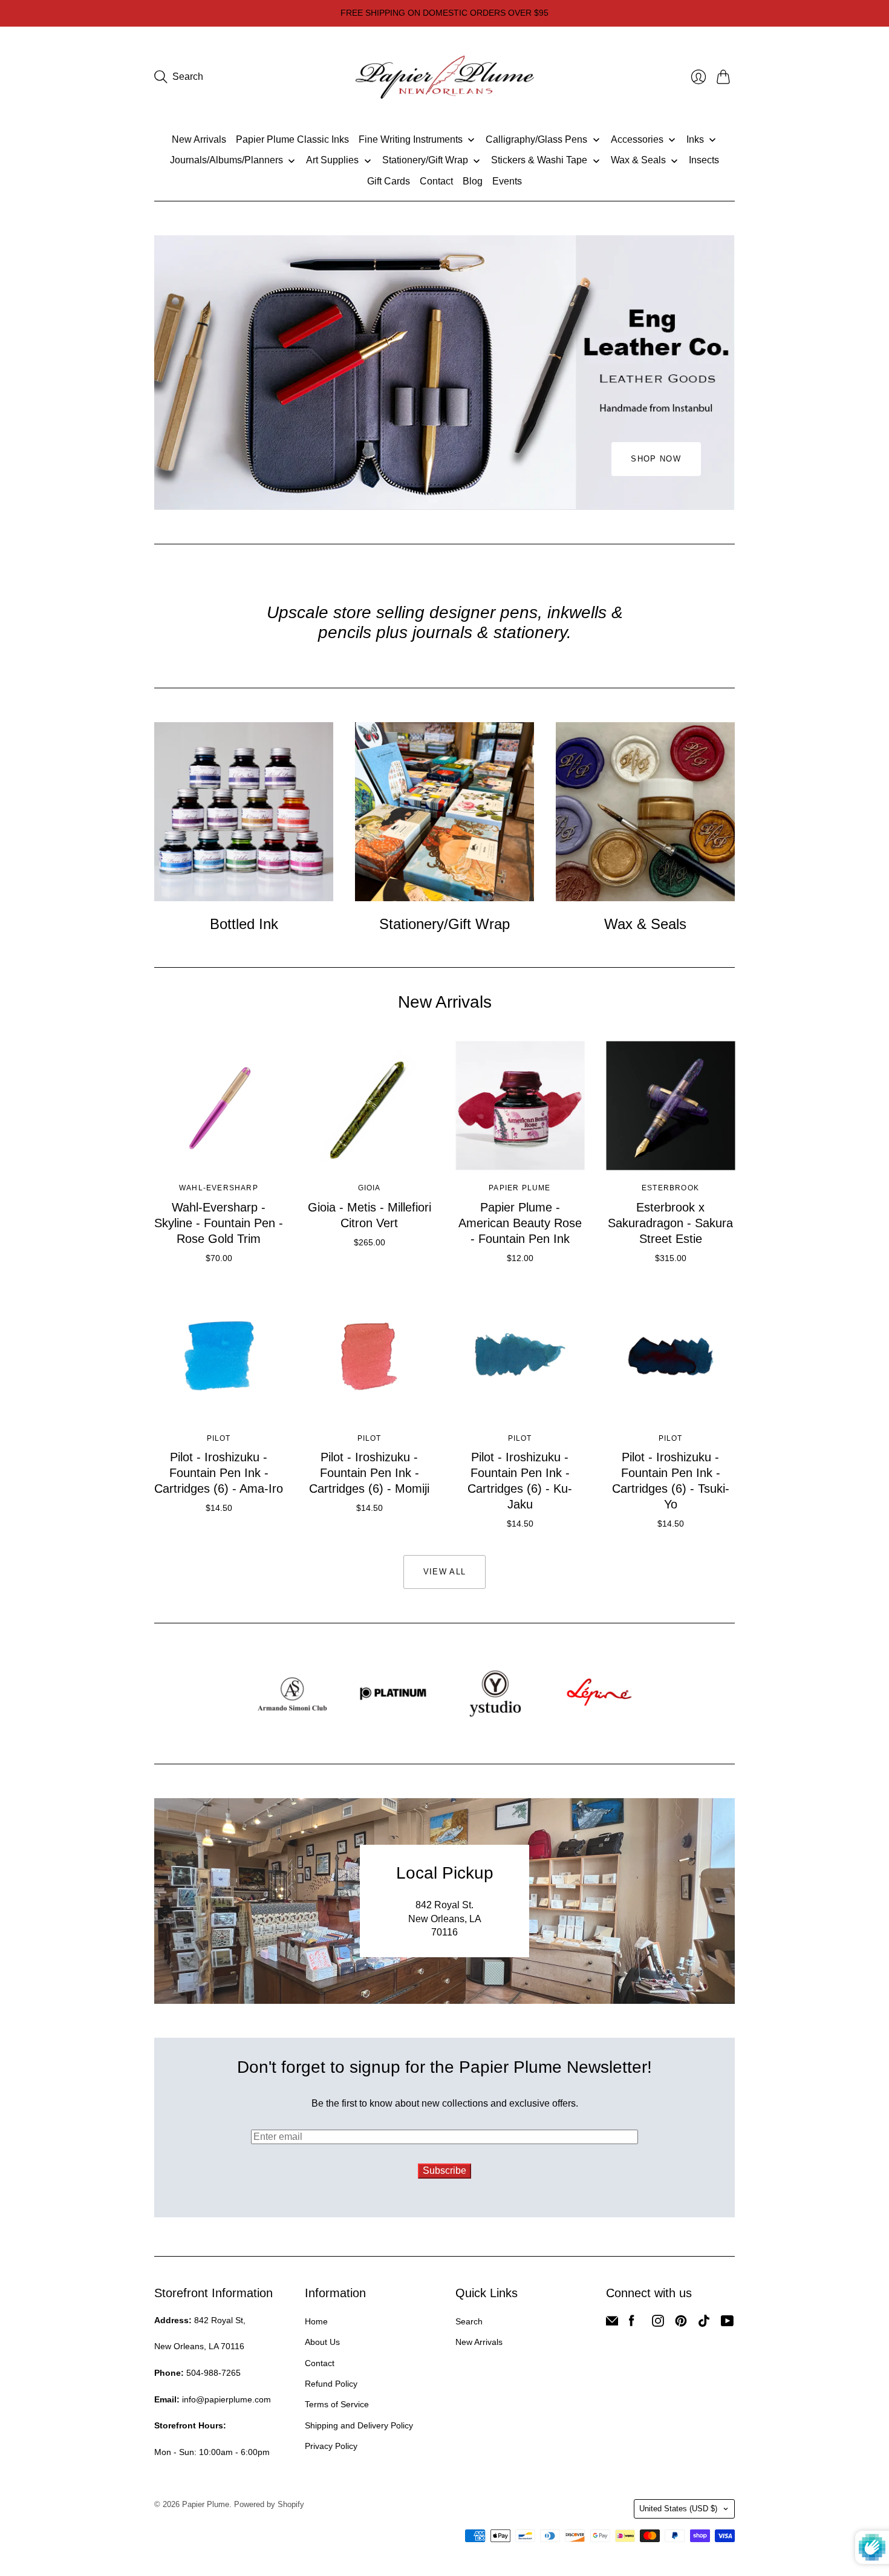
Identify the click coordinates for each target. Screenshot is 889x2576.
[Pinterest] (681, 2323)
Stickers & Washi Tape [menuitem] (539, 160)
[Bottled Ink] (244, 812)
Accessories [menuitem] (637, 139)
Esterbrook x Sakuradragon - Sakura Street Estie (670, 1223)
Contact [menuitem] (436, 181)
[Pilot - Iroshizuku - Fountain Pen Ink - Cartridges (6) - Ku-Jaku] (520, 1356)
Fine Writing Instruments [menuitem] (411, 139)
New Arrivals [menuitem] (199, 139)
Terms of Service (337, 2404)
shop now (656, 459)
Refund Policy (331, 2384)
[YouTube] (727, 2323)
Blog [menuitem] (473, 181)
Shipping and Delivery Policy (359, 2425)
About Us (322, 2342)
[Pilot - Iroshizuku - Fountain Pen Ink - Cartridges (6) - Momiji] (369, 1356)
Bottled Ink (244, 924)
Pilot (219, 1438)
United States (678, 2509)
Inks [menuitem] (695, 139)
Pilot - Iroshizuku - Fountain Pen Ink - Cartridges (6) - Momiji (369, 1473)
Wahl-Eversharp (219, 1188)
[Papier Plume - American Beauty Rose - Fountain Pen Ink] (520, 1105)
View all (444, 1572)
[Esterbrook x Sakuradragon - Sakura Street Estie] (670, 1105)
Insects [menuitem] (704, 160)
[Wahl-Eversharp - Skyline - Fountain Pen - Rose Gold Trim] (219, 1105)
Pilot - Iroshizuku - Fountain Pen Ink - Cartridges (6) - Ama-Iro (219, 1473)
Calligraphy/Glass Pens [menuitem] (536, 139)
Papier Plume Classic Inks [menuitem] (292, 139)
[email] (612, 2323)
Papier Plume (519, 1188)
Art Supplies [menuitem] (332, 160)
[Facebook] (632, 2323)
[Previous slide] (168, 373)
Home (316, 2321)
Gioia (370, 1188)
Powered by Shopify (269, 2504)
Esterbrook (670, 1188)
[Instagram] (658, 2323)
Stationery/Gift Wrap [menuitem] (425, 160)
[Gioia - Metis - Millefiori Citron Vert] (369, 1105)
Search (469, 2321)
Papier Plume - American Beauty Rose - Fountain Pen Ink (520, 1223)
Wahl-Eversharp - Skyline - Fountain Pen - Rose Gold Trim (219, 1223)
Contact (320, 2363)
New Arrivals (479, 2342)
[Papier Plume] (445, 77)
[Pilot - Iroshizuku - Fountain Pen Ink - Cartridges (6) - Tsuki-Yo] (670, 1356)
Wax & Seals (645, 924)
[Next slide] (721, 373)
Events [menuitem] (507, 181)
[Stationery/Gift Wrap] (444, 812)
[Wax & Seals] (645, 812)
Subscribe (444, 2170)
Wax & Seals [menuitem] (638, 160)
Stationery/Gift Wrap (444, 924)
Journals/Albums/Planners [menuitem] (226, 160)
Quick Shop (219, 1152)
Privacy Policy (331, 2446)
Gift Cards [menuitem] (389, 181)
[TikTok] (704, 2323)
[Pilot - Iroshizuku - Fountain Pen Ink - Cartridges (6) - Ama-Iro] (219, 1356)
